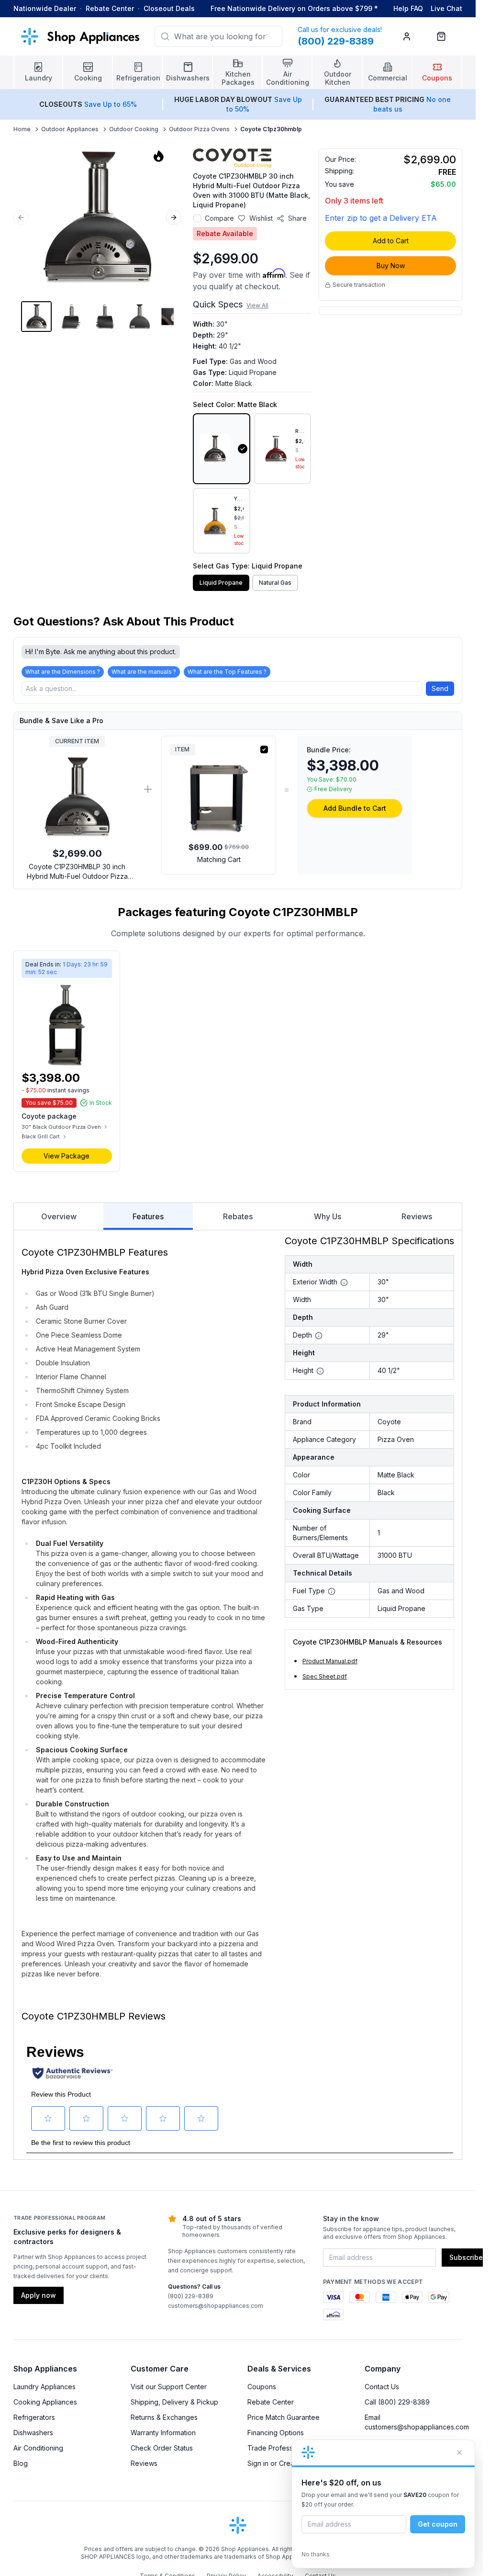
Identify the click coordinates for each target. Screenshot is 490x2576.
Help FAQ (408, 8)
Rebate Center (110, 8)
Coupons (262, 2387)
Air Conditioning (38, 2448)
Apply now (39, 2295)
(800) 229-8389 (191, 2296)
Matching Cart (219, 859)
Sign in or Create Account (288, 2463)
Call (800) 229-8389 (397, 2402)
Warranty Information (163, 2433)
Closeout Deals (169, 8)
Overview (59, 1216)
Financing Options (276, 2433)
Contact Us (382, 2387)
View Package (67, 1156)
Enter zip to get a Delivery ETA (381, 218)
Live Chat (446, 8)
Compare (219, 218)
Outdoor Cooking (134, 129)
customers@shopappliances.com (216, 2306)
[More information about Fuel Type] (332, 1591)
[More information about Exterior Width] (344, 1282)
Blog (21, 2463)
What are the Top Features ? (227, 672)
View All (257, 305)
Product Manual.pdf (330, 1661)
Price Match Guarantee (284, 2417)
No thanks (316, 2554)
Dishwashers (33, 2433)
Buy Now (391, 266)
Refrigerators (34, 2417)
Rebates (238, 1216)
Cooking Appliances (45, 2402)
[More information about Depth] (319, 1336)
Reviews (417, 1216)
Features (148, 1216)
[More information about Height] (320, 1371)
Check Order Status (162, 2448)
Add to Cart (391, 241)
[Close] (459, 2452)
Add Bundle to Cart (355, 808)
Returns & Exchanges (164, 2417)
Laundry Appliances (45, 2387)
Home (22, 129)
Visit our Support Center (169, 2387)
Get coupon (438, 2524)
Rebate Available (225, 233)
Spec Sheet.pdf (325, 1676)
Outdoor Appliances (70, 129)
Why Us (328, 1216)
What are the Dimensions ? (63, 672)
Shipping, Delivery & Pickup (174, 2402)
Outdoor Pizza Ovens (199, 129)
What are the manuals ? (144, 672)
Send (440, 688)
